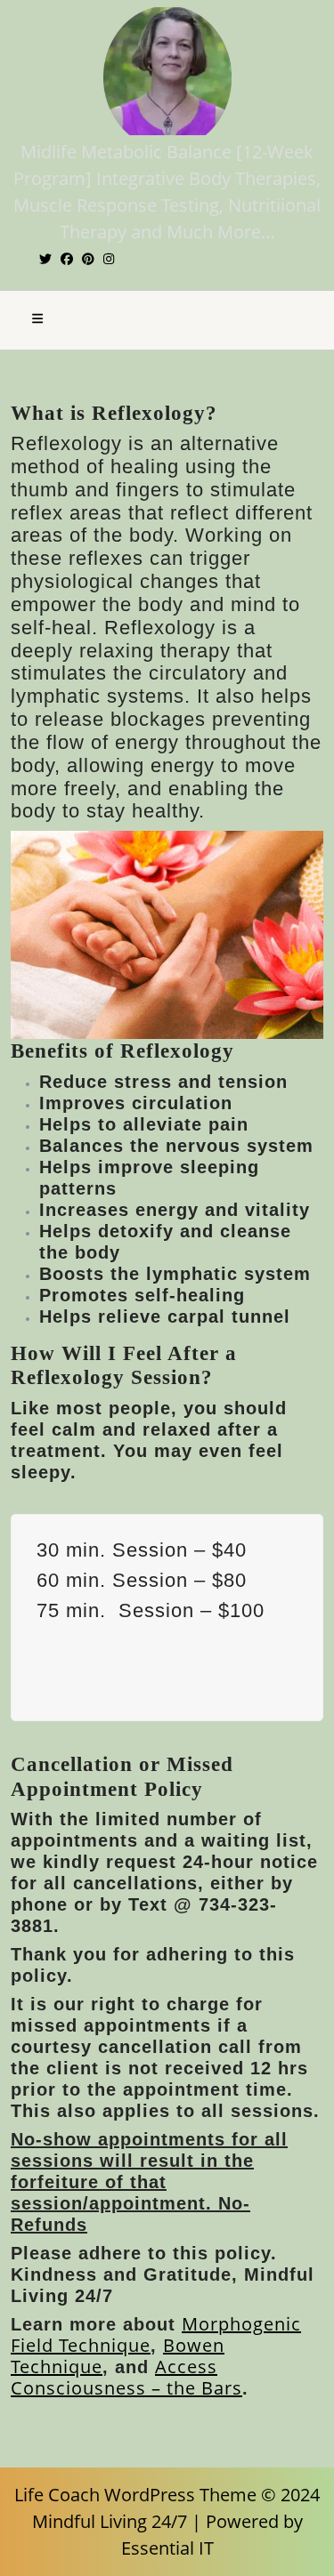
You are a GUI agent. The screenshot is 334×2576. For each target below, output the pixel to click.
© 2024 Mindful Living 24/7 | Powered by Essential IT (176, 2521)
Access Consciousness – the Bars (126, 2377)
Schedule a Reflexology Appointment (183, 1649)
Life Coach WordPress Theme (135, 2495)
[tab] (37, 320)
